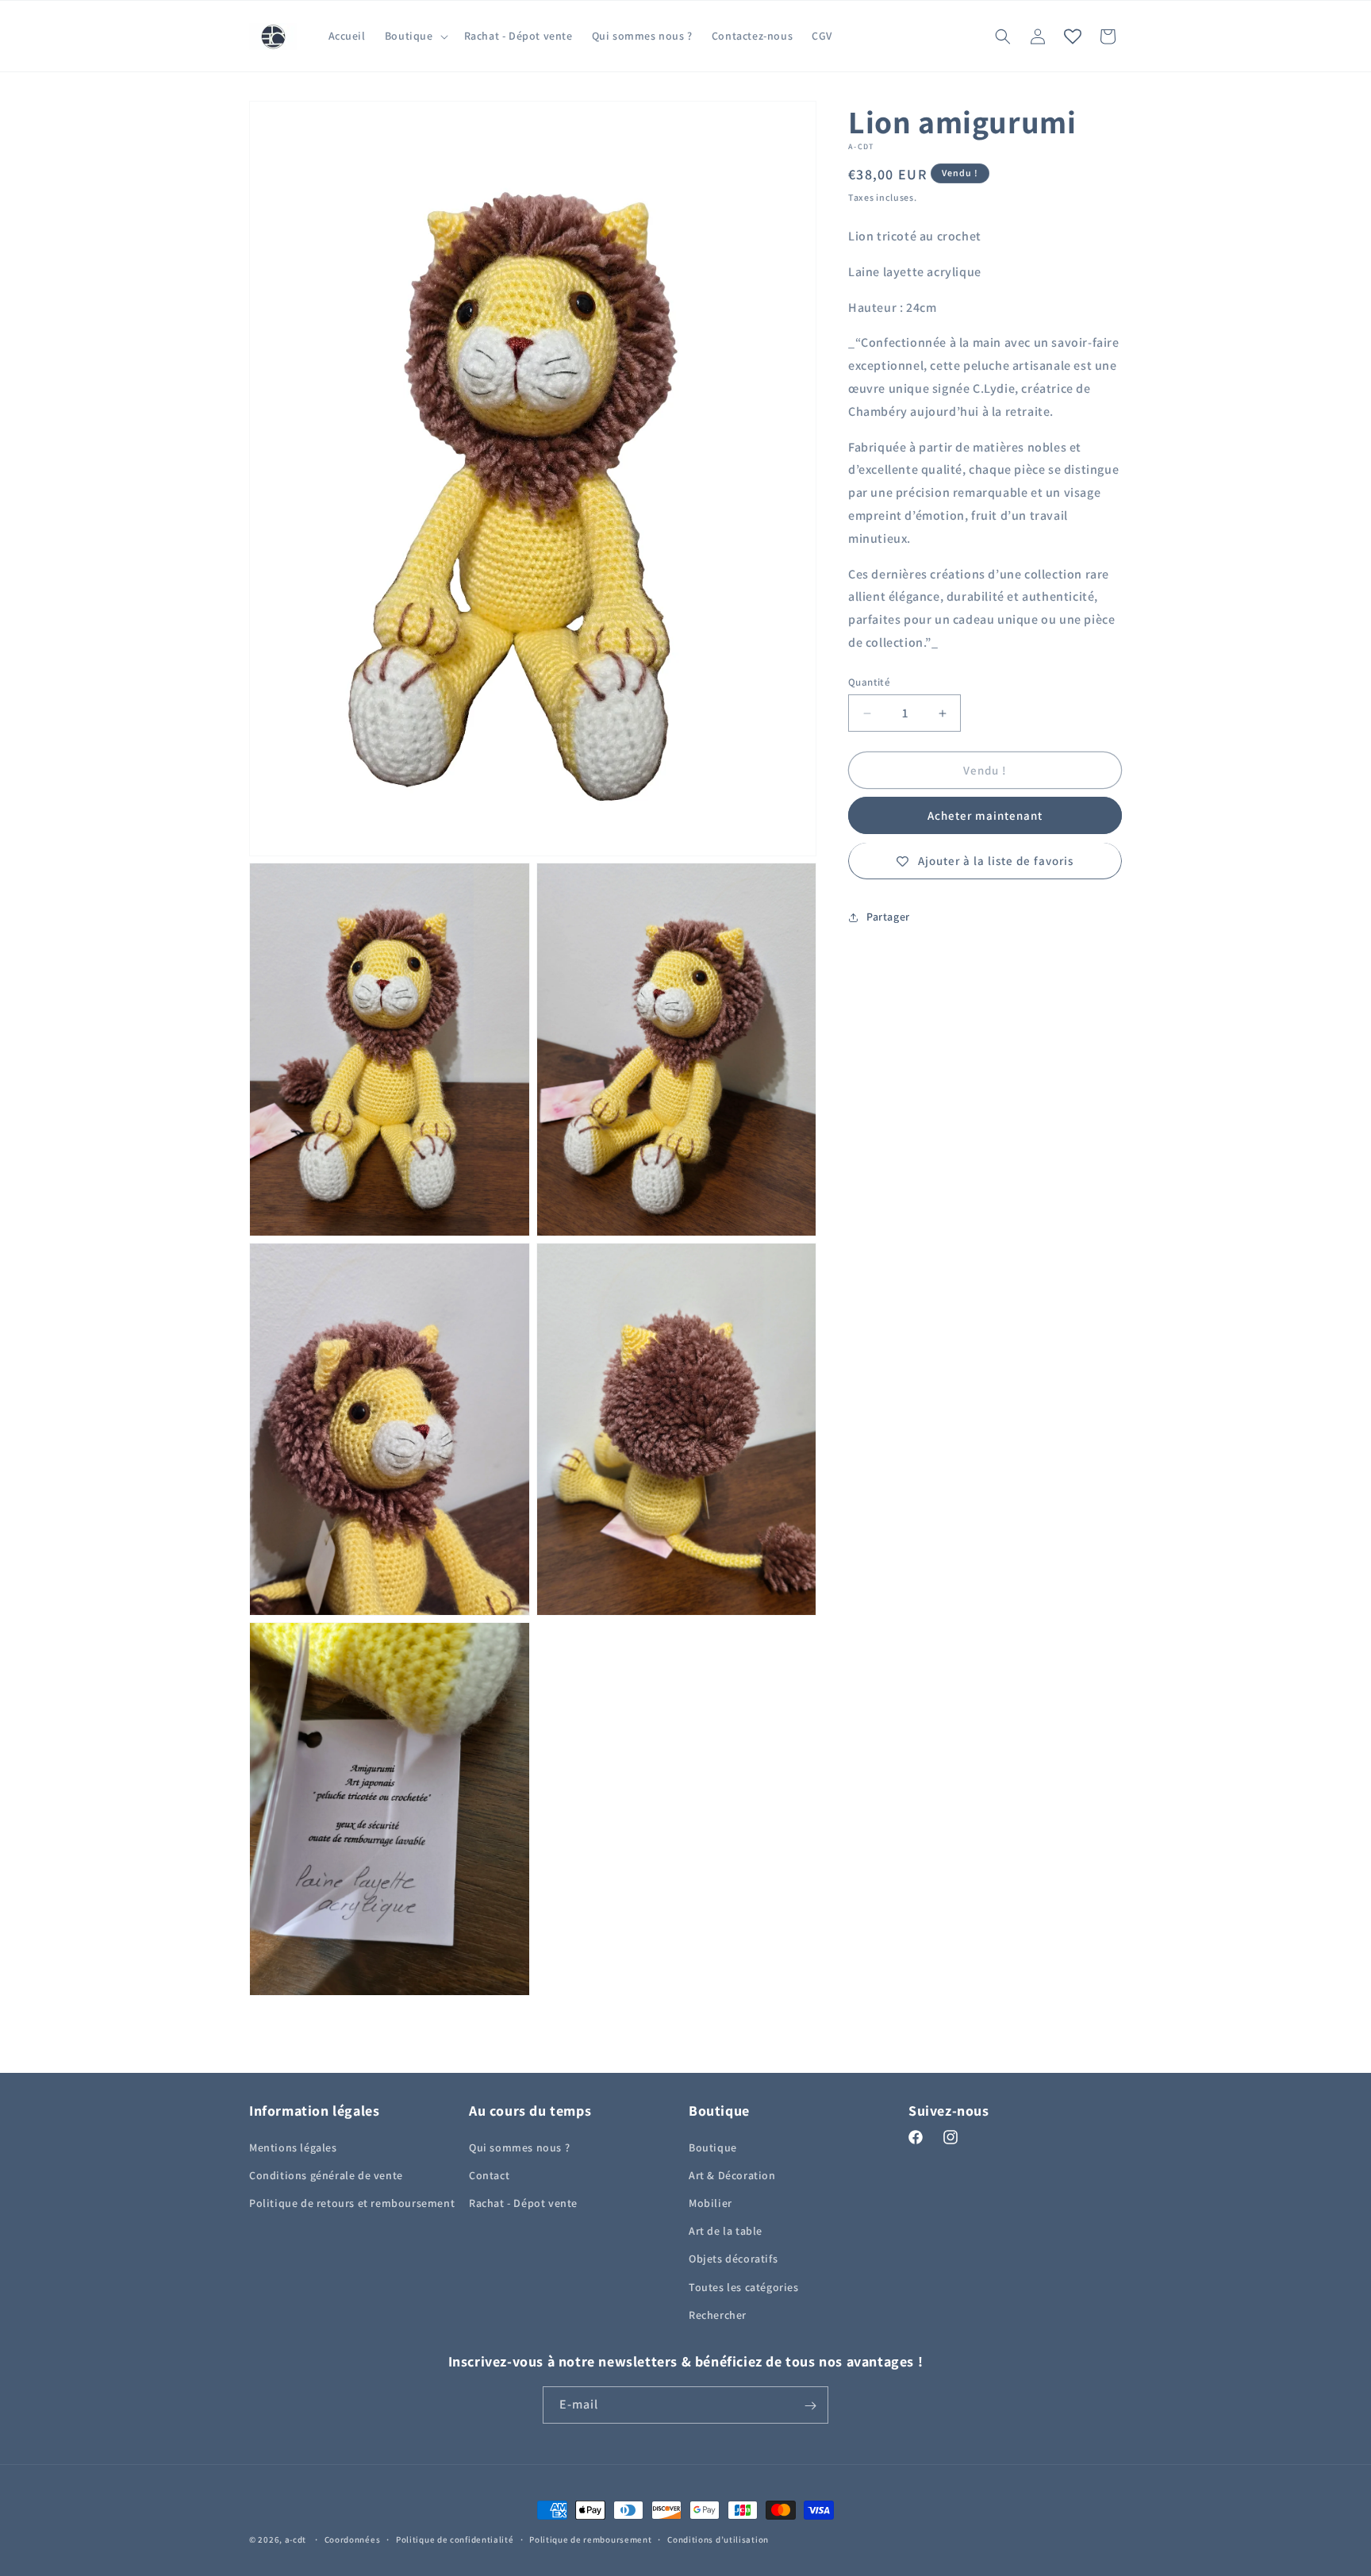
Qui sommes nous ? (519, 2147)
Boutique (713, 2147)
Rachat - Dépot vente (523, 2202)
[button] (415, 36)
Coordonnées (353, 2539)
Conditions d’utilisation (718, 2539)
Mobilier (710, 2202)
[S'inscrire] (810, 2406)
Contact (489, 2174)
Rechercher (718, 2314)
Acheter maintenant (985, 816)
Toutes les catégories (744, 2286)
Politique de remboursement (590, 2539)
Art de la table (726, 2230)
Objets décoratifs (733, 2259)
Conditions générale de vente (326, 2174)
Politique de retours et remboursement (352, 2202)
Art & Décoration (732, 2174)
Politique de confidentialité (455, 2539)
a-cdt (296, 2539)
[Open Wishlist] (1073, 37)
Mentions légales (293, 2147)
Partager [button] (888, 917)
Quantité (869, 682)
